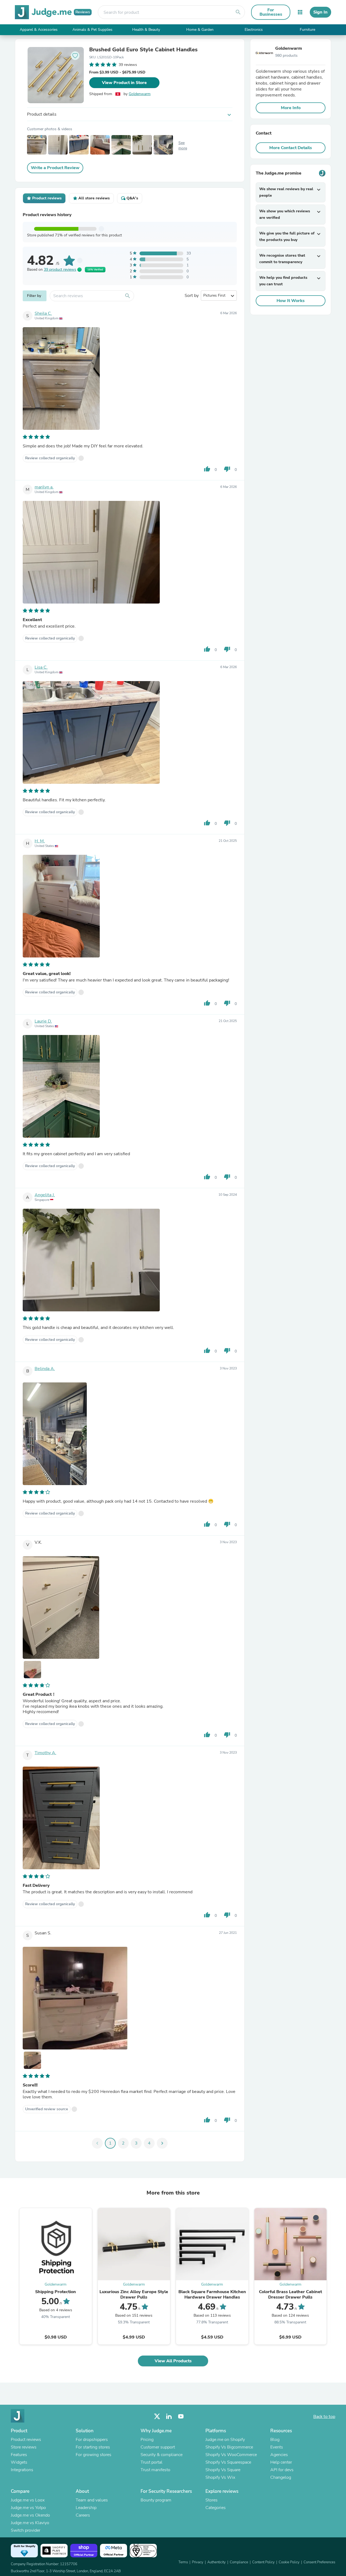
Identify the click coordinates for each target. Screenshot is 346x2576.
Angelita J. (45, 1195)
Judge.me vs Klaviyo (30, 2523)
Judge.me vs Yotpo (28, 2508)
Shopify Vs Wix (220, 2477)
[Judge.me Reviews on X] (157, 2416)
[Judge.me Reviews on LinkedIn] (169, 2416)
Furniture (307, 30)
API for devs (282, 2470)
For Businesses (271, 12)
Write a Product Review (55, 168)
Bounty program (156, 2500)
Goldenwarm (140, 94)
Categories (216, 2508)
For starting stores (93, 2447)
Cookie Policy (289, 2562)
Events (277, 2447)
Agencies (279, 2455)
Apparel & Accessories (39, 30)
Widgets (19, 2462)
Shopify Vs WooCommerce (231, 2455)
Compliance (239, 2562)
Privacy (198, 2562)
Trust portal (152, 2462)
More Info (291, 108)
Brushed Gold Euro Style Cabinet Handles (143, 50)
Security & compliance (162, 2455)
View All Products (173, 2361)
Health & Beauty (146, 30)
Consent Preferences (319, 2562)
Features (19, 2455)
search (238, 12)
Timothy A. (45, 1753)
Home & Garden (200, 30)
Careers (83, 2515)
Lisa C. (41, 667)
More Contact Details (291, 148)
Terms (183, 2562)
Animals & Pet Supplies (92, 30)
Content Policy (263, 2562)
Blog (275, 2440)
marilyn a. (44, 487)
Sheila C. (43, 313)
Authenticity (217, 2562)
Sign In (320, 12)
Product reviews (26, 2440)
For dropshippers (92, 2440)
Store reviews (24, 2447)
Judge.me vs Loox (28, 2500)
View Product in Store (124, 83)
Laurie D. (43, 1021)
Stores (212, 2500)
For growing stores (94, 2455)
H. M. (40, 841)
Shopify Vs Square (223, 2470)
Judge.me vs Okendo (30, 2515)
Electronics (254, 30)
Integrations (22, 2470)
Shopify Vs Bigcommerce (229, 2447)
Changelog (281, 2477)
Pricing (147, 2440)
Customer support (158, 2447)
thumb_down (227, 469)
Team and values (92, 2500)
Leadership (86, 2508)
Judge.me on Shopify (225, 2440)
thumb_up (207, 469)
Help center (281, 2462)
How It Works (291, 301)
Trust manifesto (155, 2470)
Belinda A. (45, 1369)
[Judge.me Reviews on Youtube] (181, 2416)
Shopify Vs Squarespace (228, 2462)
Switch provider (26, 2530)
